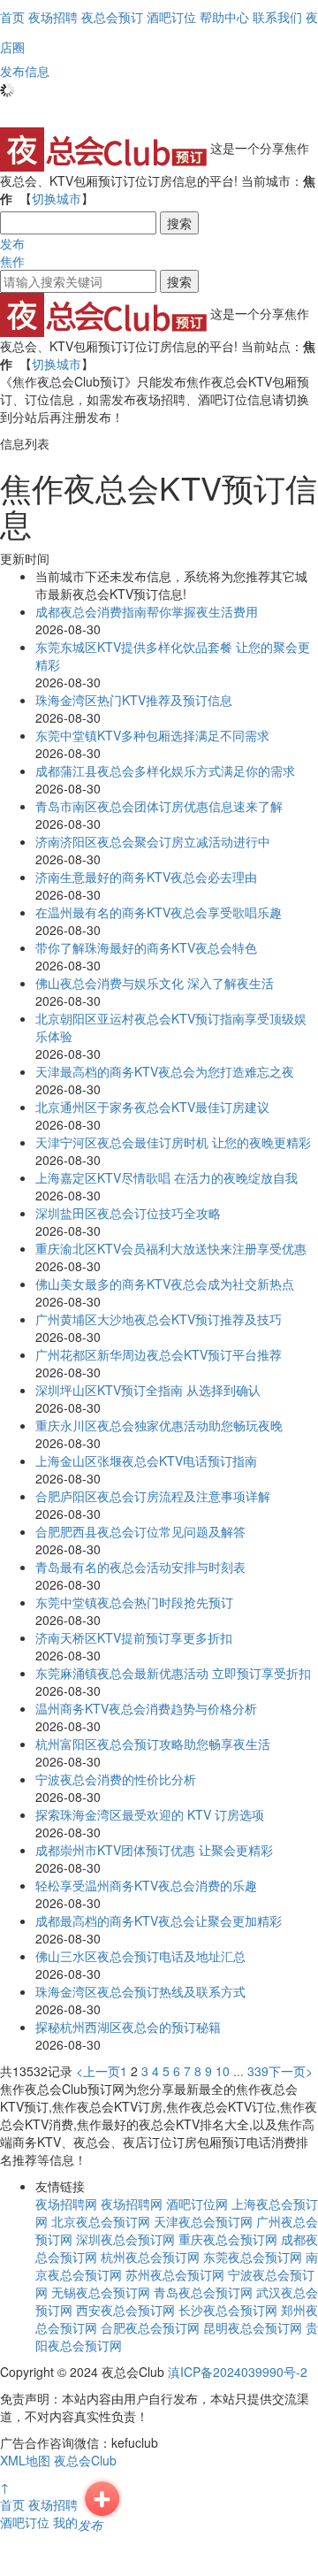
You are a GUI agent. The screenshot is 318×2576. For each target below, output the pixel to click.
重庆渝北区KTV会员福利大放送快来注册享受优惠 (171, 1248)
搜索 (179, 223)
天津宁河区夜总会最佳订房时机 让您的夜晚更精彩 (173, 1142)
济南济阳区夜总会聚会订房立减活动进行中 (153, 841)
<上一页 (98, 2071)
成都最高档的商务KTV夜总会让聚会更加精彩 (159, 1920)
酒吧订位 (25, 2522)
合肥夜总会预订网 (150, 2327)
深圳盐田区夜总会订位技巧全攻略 (128, 1213)
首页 (12, 17)
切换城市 (57, 198)
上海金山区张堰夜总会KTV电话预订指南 (146, 1460)
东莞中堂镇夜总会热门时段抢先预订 (134, 1602)
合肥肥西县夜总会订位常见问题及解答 (140, 1531)
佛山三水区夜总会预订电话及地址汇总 (140, 1956)
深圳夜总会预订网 (125, 2239)
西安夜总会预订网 (125, 2310)
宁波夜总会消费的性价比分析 (116, 1779)
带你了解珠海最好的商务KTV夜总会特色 (146, 947)
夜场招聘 (53, 2504)
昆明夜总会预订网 (253, 2327)
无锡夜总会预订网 (101, 2292)
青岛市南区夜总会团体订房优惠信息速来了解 (159, 806)
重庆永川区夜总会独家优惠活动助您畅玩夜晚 (159, 1425)
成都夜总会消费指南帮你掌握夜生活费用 (147, 611)
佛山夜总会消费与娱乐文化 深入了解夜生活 (155, 983)
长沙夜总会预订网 (228, 2310)
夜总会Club (85, 2460)
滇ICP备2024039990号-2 (238, 2372)
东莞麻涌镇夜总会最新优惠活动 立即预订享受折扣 (173, 1673)
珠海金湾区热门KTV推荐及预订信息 (134, 700)
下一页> (291, 2071)
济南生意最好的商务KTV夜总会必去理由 (146, 877)
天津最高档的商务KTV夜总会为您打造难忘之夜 (165, 1071)
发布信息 (25, 71)
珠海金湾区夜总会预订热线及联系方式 (140, 1991)
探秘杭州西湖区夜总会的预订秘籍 (128, 2027)
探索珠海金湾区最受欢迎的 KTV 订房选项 (150, 1814)
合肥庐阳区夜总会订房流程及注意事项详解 (153, 1496)
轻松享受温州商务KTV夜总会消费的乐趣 (146, 1885)
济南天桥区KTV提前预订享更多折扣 (134, 1637)
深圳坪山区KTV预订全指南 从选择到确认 (148, 1390)
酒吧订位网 (197, 2204)
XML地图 (25, 2460)
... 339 (251, 2071)
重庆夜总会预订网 (228, 2239)
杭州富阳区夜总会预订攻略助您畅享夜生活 (153, 1744)
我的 (65, 2522)
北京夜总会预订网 (101, 2221)
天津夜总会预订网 (203, 2221)
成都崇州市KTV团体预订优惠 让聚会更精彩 (154, 1850)
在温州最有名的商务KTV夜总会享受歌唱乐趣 (159, 912)
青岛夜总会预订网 (203, 2292)
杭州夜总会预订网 (150, 2257)
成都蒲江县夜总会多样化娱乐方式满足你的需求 (165, 770)
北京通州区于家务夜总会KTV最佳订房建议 (152, 1107)
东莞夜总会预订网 (253, 2257)
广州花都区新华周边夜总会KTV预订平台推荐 (159, 1354)
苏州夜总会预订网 (175, 2274)
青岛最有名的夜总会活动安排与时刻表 (140, 1567)
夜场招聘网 (66, 2204)
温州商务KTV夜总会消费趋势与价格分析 (146, 1708)
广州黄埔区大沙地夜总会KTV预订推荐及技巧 (159, 1319)
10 (223, 2071)
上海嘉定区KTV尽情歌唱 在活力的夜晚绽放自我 (167, 1177)
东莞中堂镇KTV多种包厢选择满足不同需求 (152, 735)
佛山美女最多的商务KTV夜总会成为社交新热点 (165, 1284)
